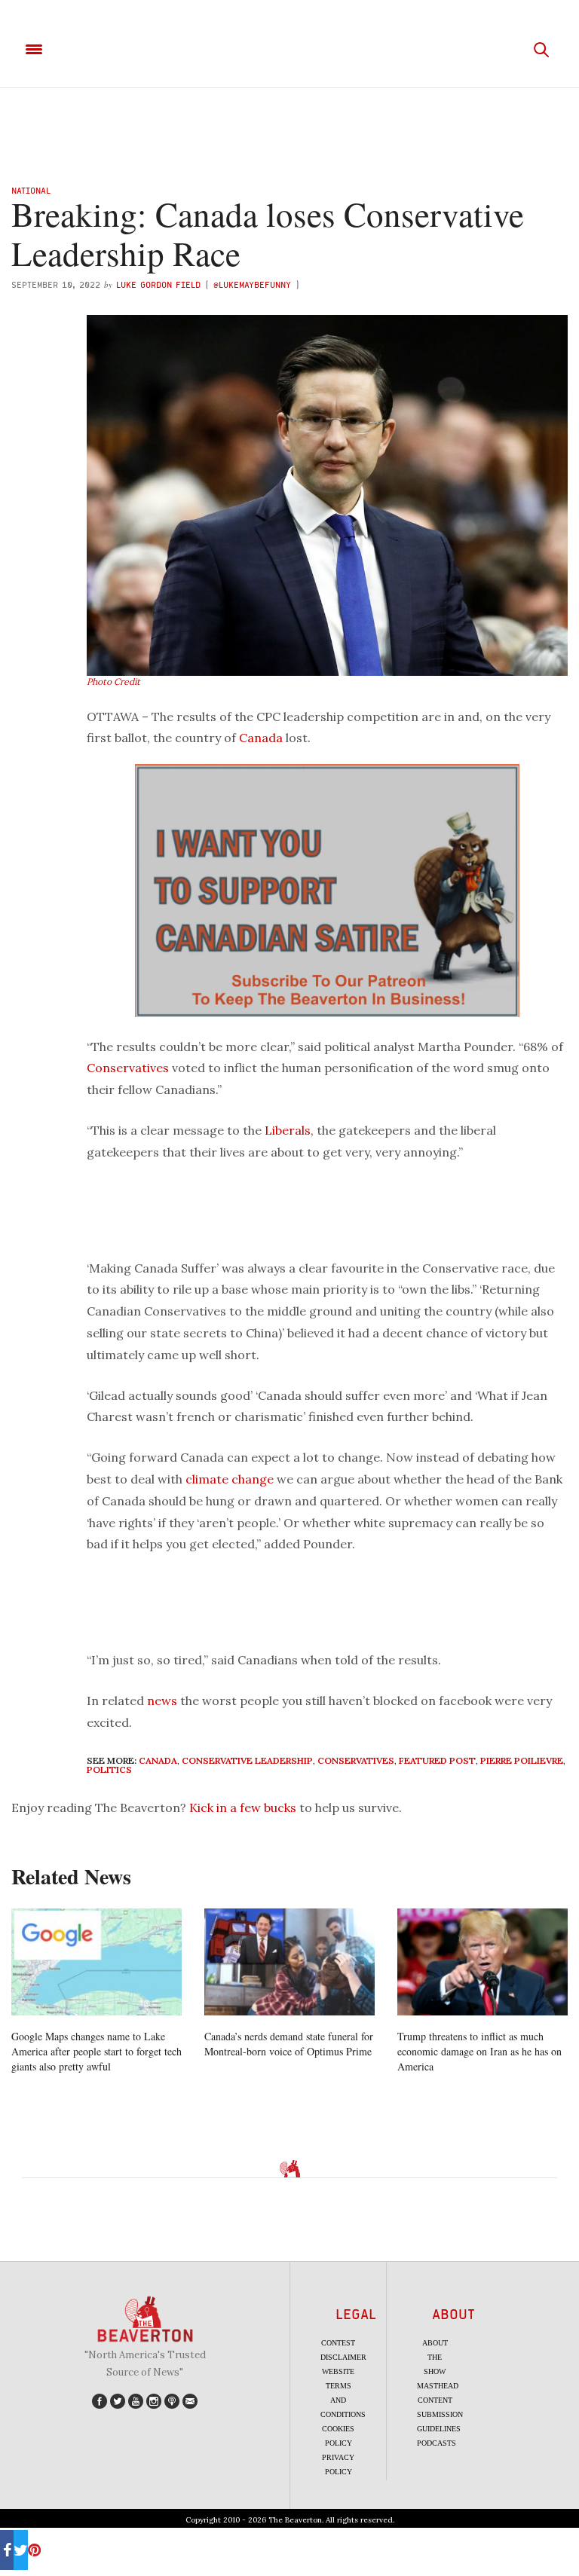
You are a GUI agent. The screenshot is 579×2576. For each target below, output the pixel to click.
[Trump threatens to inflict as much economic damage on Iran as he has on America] (482, 1962)
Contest (338, 2343)
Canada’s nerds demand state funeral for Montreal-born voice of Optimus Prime (289, 2044)
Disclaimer (343, 2357)
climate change (230, 1479)
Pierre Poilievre (522, 1760)
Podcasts (437, 2443)
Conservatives (128, 1068)
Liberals (288, 1130)
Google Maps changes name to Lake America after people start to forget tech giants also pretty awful (96, 2051)
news (162, 1701)
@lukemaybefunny (254, 284)
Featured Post (437, 1760)
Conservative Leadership (247, 1760)
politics (109, 1769)
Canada (261, 738)
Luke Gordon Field (158, 284)
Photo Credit (113, 681)
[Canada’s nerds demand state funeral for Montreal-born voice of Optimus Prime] (289, 1962)
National (31, 190)
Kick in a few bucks (243, 1807)
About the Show (435, 2357)
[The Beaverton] (289, 50)
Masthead (438, 2386)
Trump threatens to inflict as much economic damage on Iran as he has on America (479, 2051)
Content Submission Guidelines (440, 2414)
